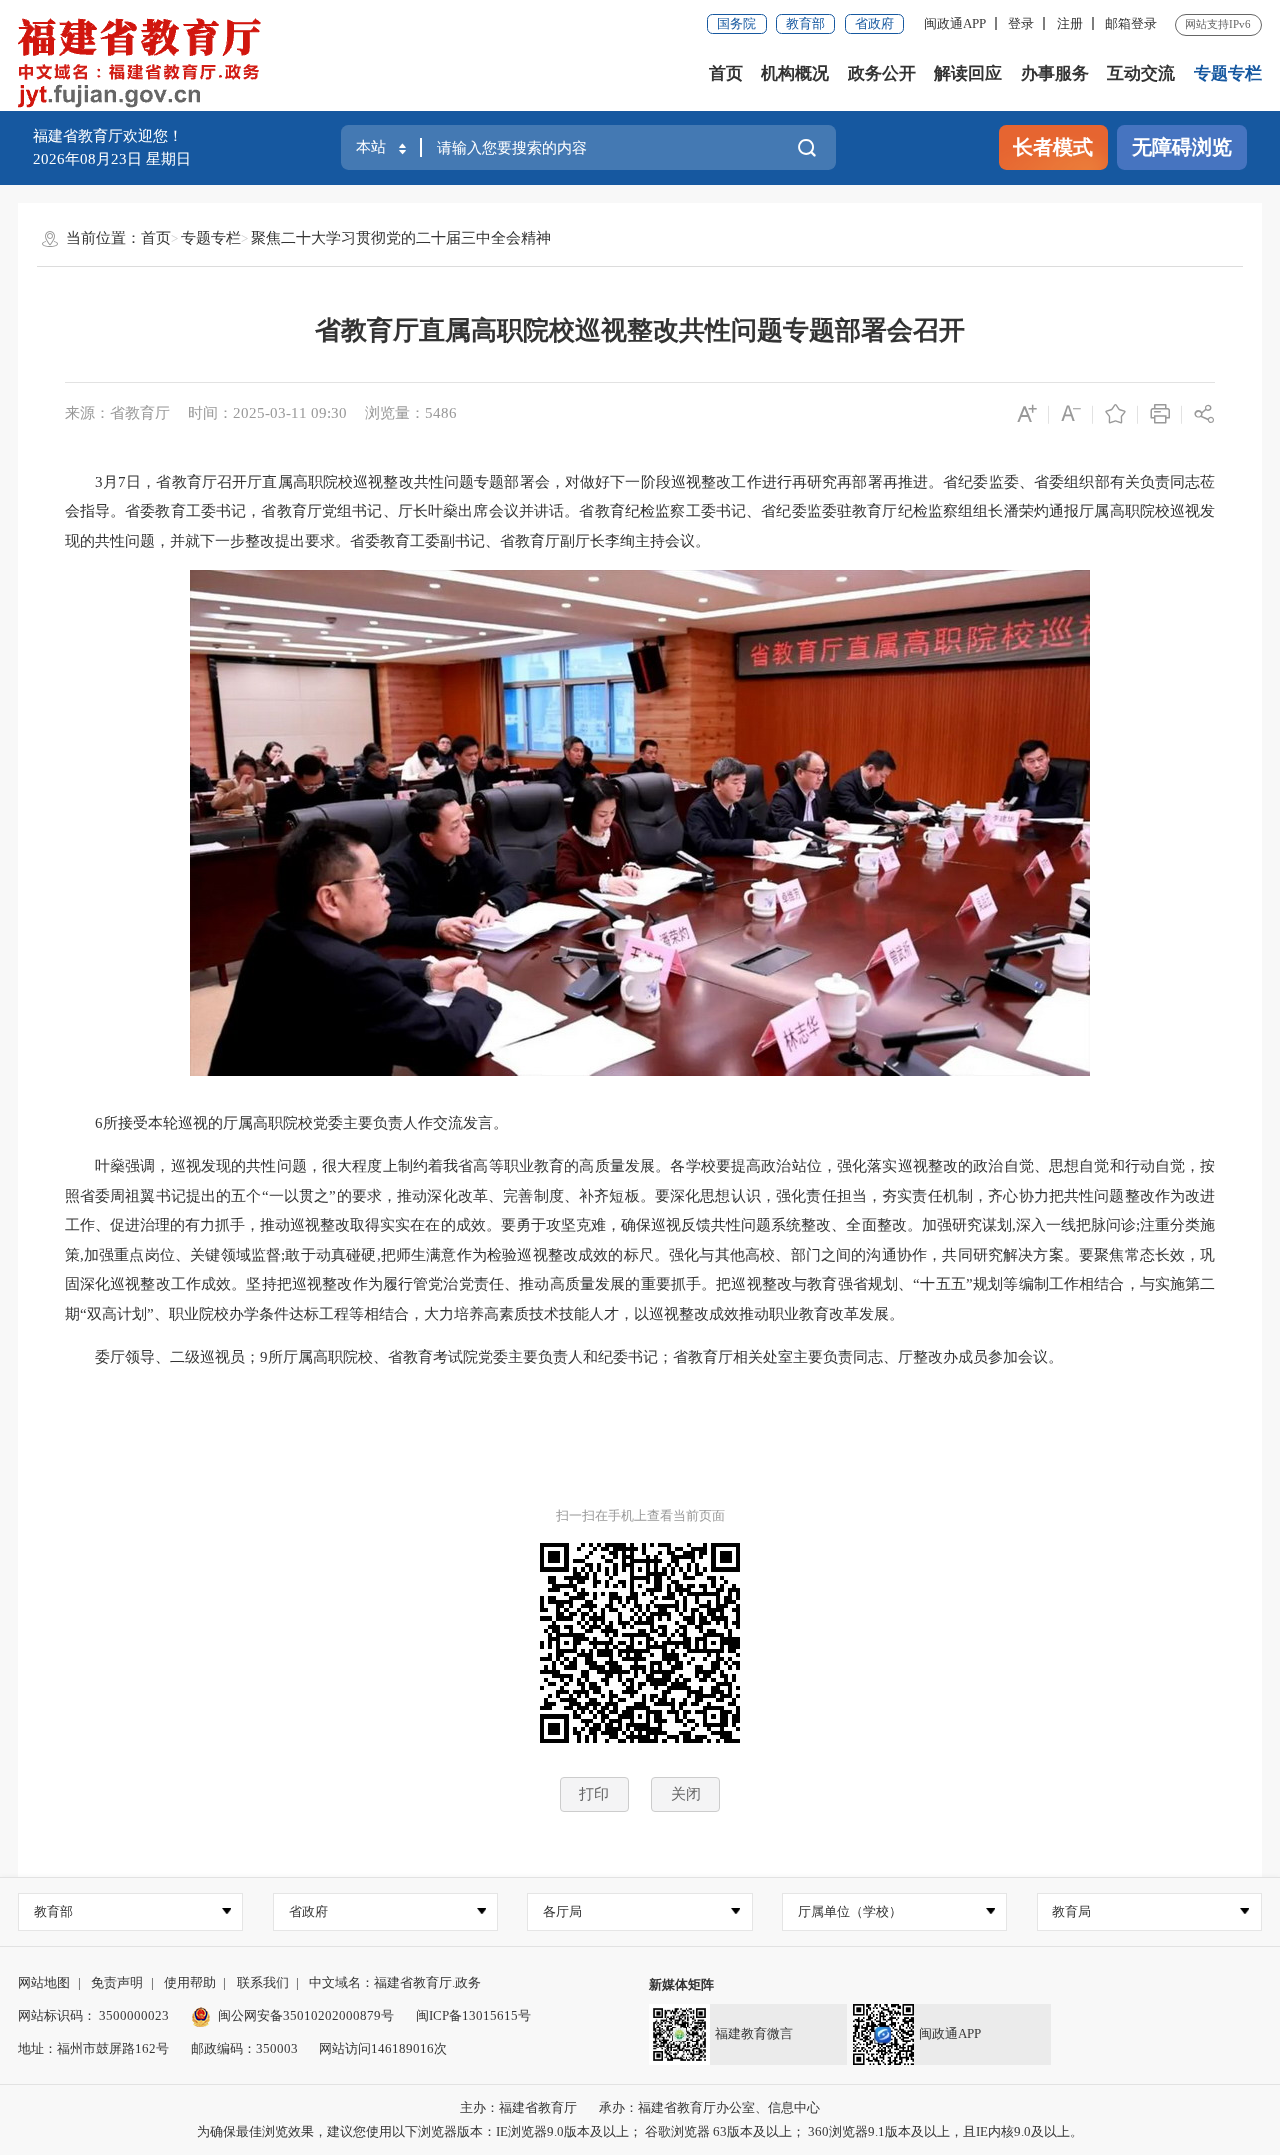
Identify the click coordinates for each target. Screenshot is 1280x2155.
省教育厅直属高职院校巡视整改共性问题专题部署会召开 (640, 330)
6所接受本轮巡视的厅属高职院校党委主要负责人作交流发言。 (286, 1123)
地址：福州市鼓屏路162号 (93, 2048)
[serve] (145, 65)
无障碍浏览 (1182, 147)
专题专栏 (1228, 73)
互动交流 (1141, 73)
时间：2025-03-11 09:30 (267, 413)
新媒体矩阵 (681, 1984)
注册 (1070, 23)
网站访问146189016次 (383, 2048)
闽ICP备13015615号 (473, 2015)
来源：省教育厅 (117, 413)
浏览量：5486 (411, 413)
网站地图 (44, 1982)
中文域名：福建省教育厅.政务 (395, 1982)
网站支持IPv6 (1218, 24)
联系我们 (263, 1982)
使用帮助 (190, 1982)
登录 (1021, 23)
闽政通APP (955, 23)
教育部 (805, 23)
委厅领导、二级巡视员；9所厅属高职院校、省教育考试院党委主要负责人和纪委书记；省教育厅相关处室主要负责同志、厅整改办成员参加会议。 (564, 1357)
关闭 (686, 1794)
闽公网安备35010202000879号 (306, 2015)
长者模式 (1053, 147)
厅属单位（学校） (850, 1911)
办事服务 (1055, 73)
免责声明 (117, 1982)
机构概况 (795, 73)
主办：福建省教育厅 (518, 2107)
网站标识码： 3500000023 (93, 2015)
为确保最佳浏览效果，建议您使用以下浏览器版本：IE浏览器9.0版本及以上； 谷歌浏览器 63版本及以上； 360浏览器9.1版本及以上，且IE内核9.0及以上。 (640, 2131)
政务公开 (882, 73)
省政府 (874, 23)
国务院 (736, 23)
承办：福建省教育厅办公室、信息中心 (709, 2107)
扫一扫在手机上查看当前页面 (640, 1515)
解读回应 (968, 73)
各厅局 (562, 1911)
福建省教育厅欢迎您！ (108, 136)
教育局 (1071, 1911)
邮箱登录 (1131, 23)
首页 (726, 73)
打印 (594, 1794)
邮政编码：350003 (244, 2048)
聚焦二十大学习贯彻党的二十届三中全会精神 (401, 238)
